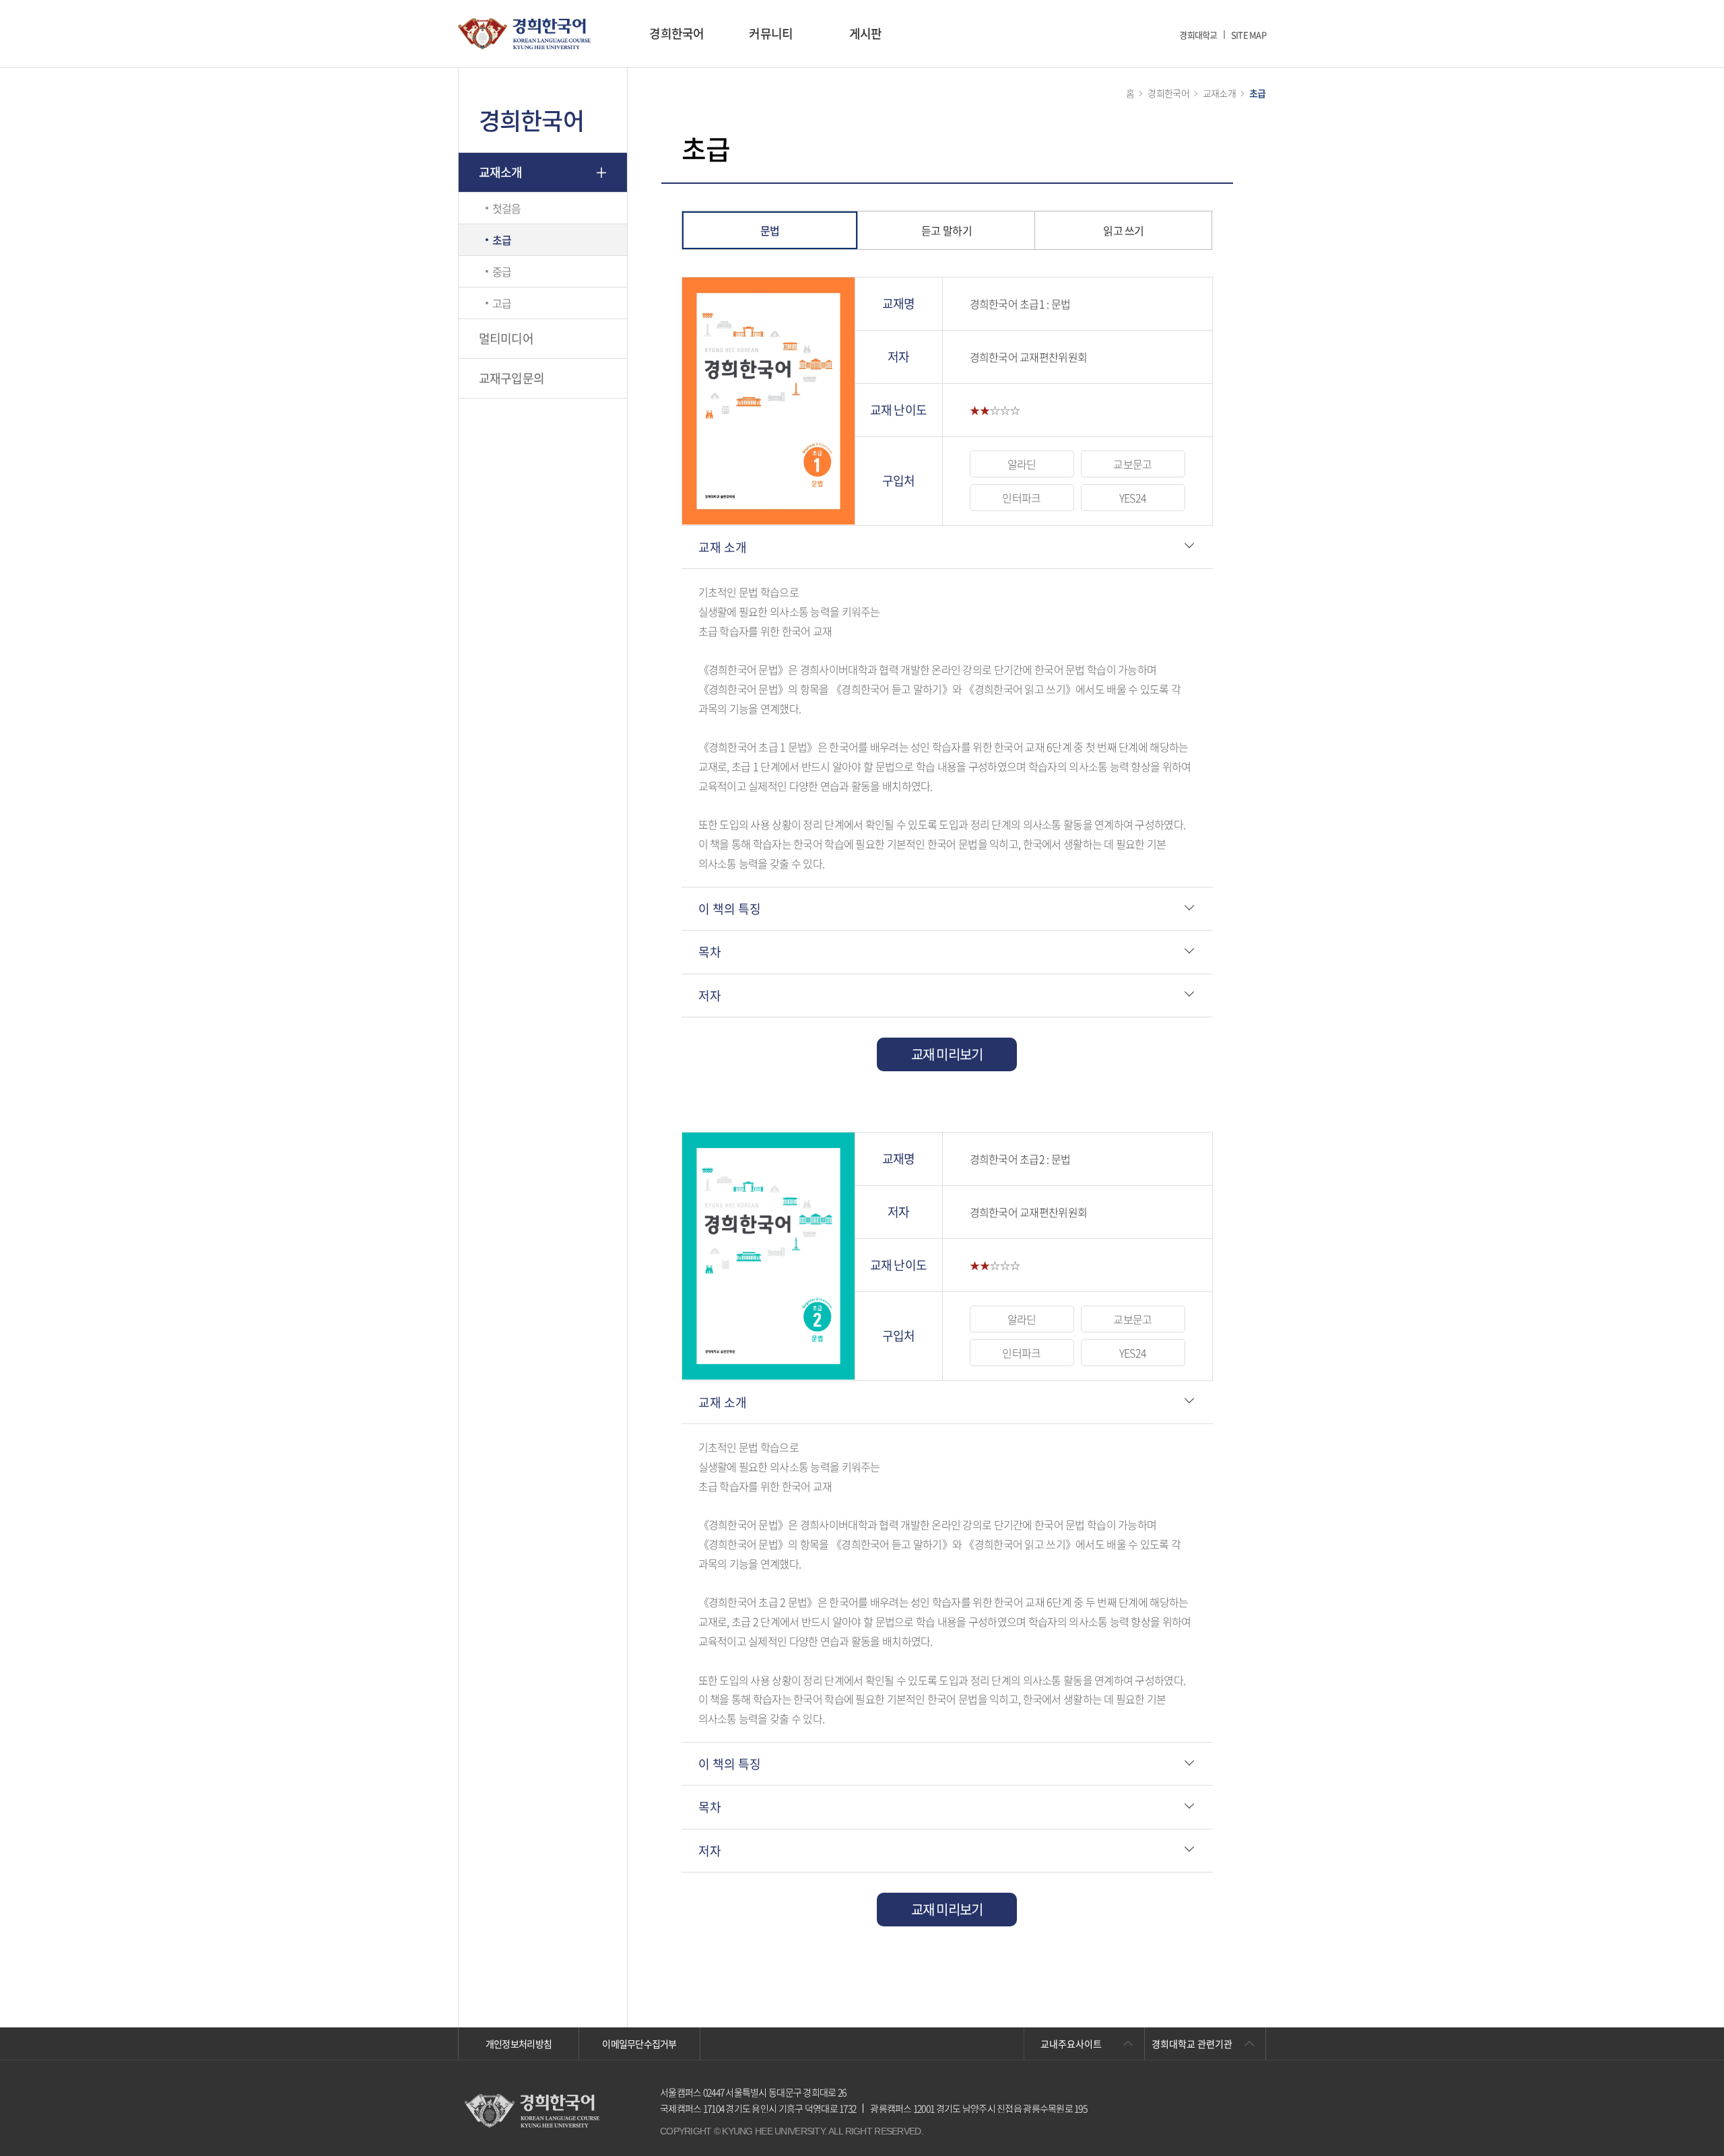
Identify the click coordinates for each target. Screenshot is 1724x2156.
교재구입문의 (512, 378)
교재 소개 (723, 547)
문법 (770, 230)
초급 (502, 240)
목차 (710, 952)
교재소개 (501, 172)
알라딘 (1022, 464)
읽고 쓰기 (1123, 230)
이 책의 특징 (730, 909)
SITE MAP (1249, 35)
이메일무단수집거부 (639, 2044)
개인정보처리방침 (519, 2044)
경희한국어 (676, 33)
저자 (710, 996)
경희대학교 (1198, 35)
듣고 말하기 (947, 230)
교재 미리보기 (947, 1054)
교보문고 (1132, 464)
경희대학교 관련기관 (1192, 2044)
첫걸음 (507, 208)
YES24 (1133, 498)
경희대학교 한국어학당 (524, 34)
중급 (502, 271)
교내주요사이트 (1071, 2044)
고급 (502, 303)
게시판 (866, 33)
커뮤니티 (771, 33)
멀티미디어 (506, 338)
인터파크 (1021, 498)
